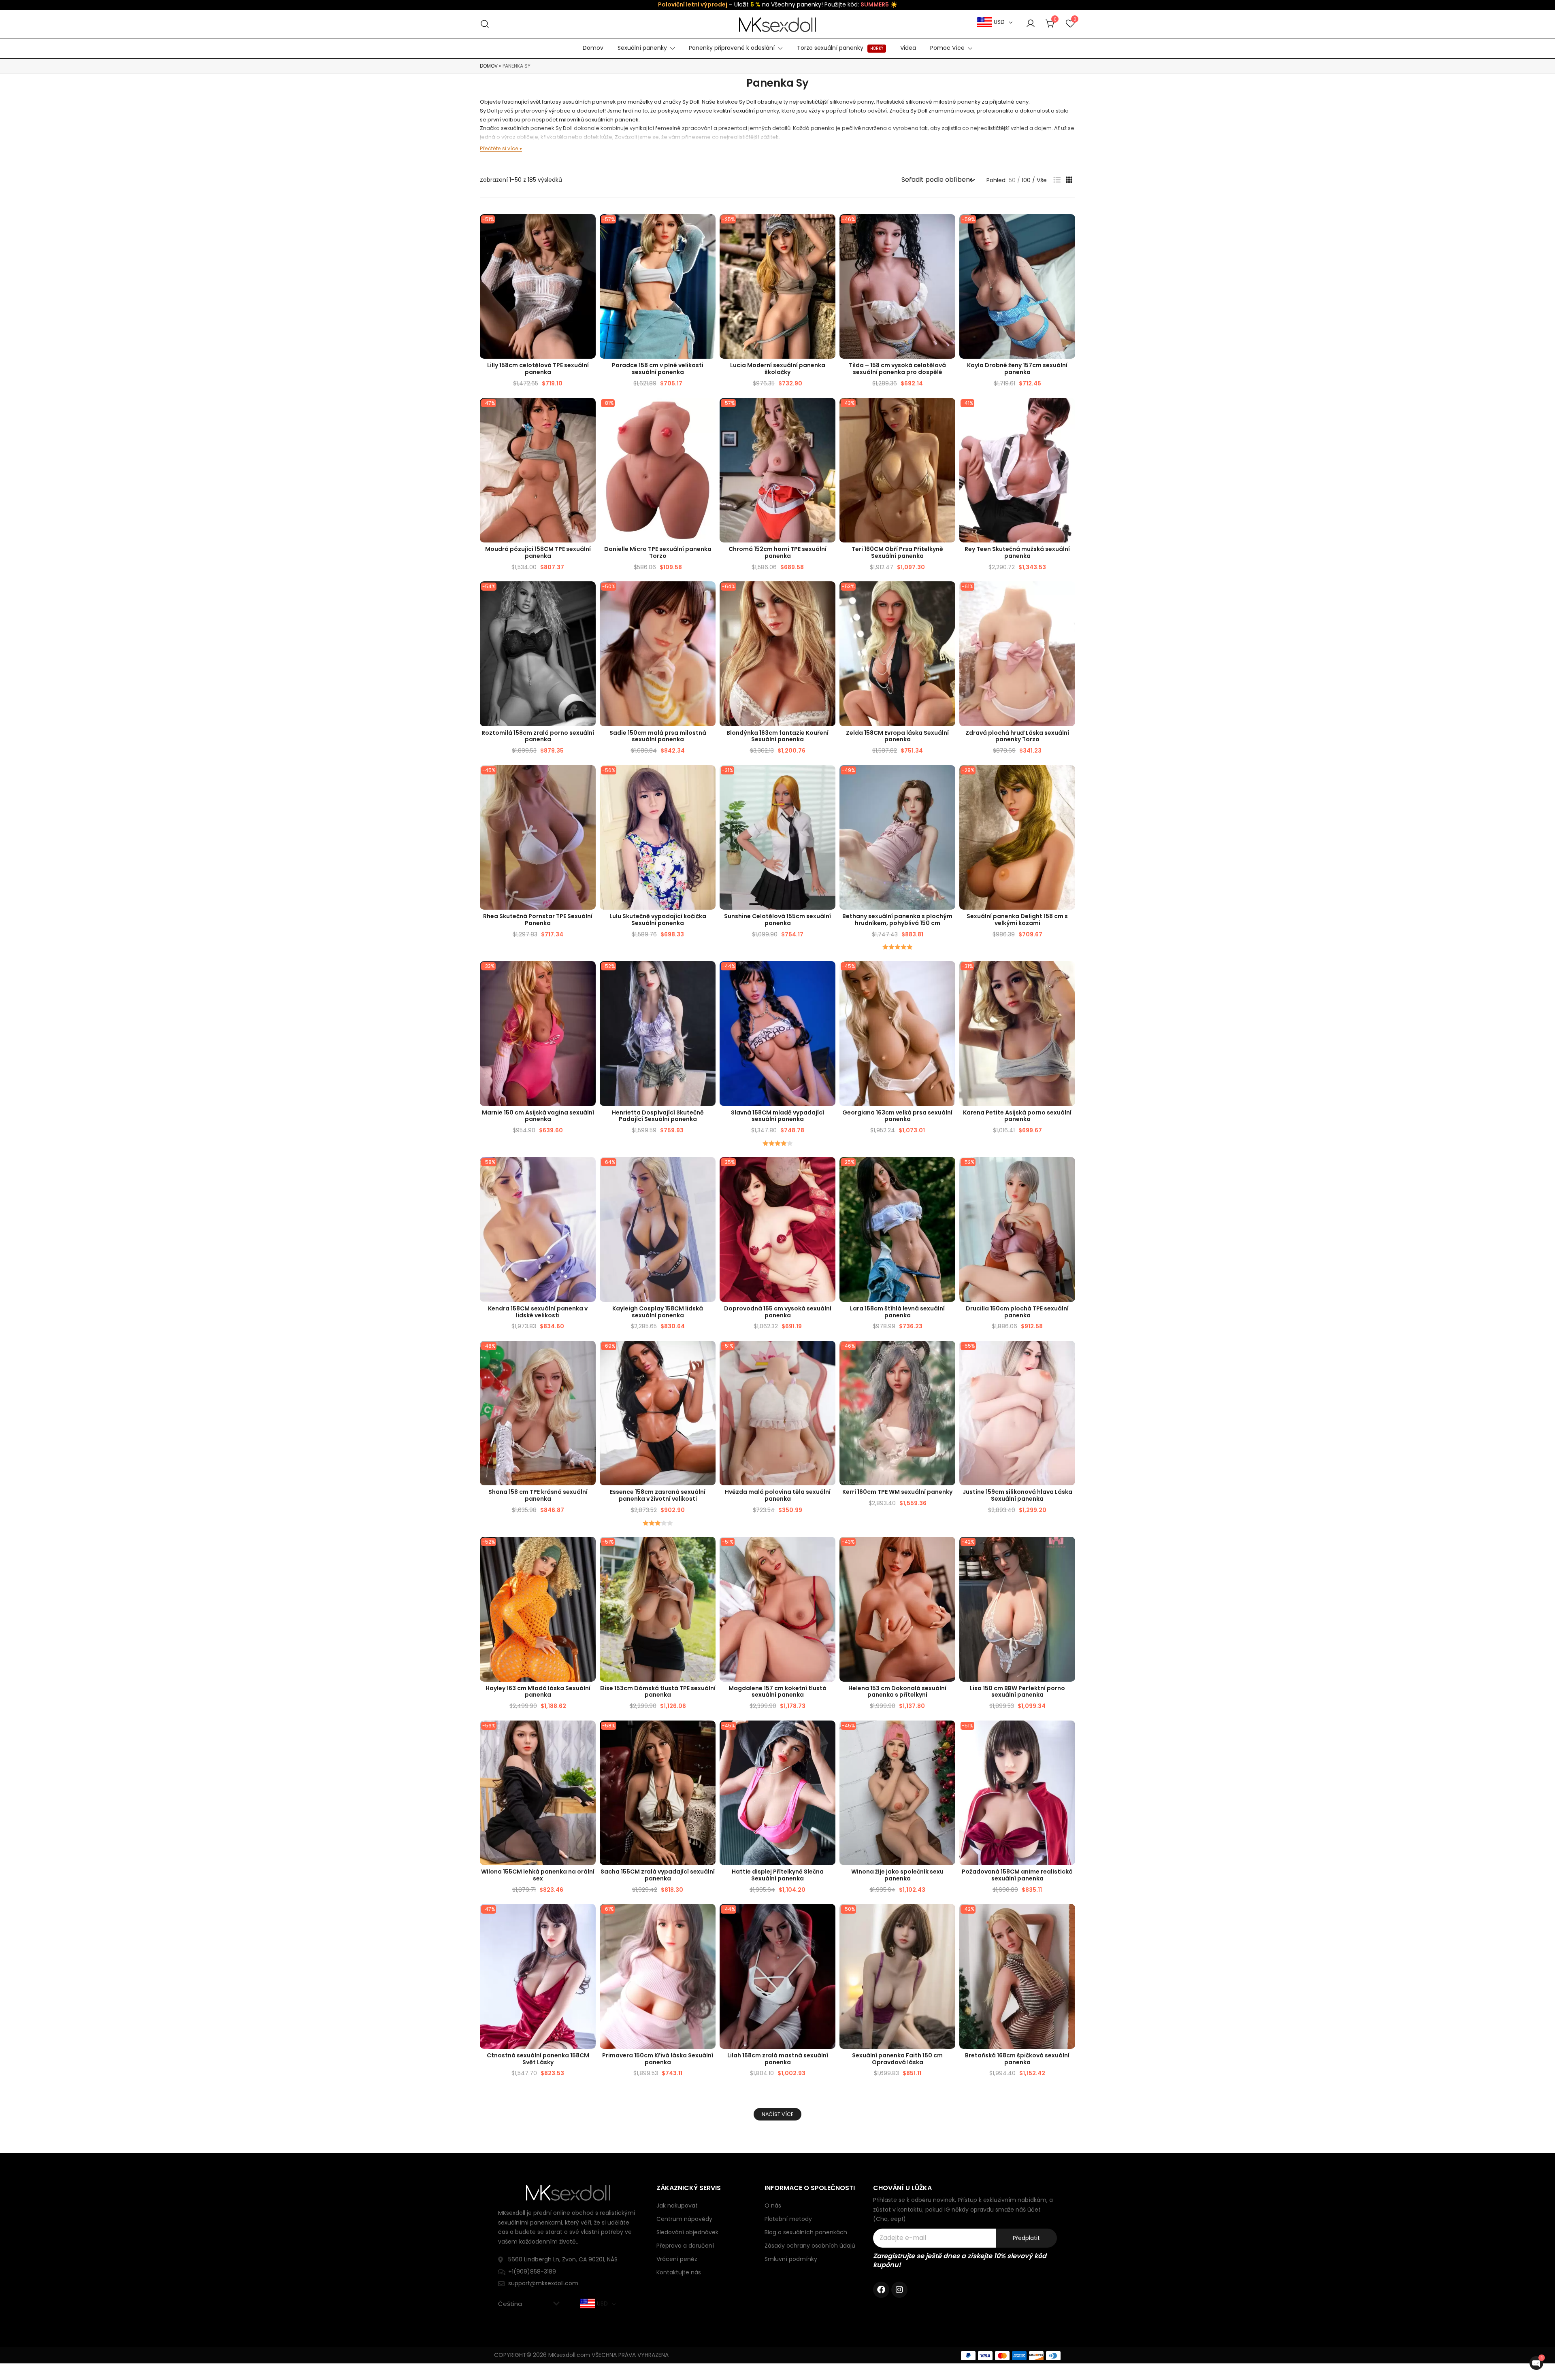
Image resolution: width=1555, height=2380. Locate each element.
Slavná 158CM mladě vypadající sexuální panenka (777, 1116)
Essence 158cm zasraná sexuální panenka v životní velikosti (658, 1495)
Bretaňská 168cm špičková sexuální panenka (1017, 2059)
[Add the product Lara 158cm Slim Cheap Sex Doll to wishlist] (948, 1170)
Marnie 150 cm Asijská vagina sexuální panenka (538, 1116)
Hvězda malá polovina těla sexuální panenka (778, 1495)
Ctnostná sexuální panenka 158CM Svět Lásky (538, 2059)
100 (1026, 180)
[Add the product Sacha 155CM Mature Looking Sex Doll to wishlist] (708, 1734)
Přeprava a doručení (685, 2246)
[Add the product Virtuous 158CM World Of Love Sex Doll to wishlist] (589, 1917)
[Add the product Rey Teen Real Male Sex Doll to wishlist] (1068, 411)
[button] (1057, 180)
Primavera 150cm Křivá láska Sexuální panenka (658, 2059)
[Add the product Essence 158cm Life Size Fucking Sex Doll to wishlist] (708, 1354)
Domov (593, 48)
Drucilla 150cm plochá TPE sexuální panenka (1017, 1312)
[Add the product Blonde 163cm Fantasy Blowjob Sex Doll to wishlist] (828, 594)
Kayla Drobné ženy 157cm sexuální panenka (1017, 369)
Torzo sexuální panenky (840, 48)
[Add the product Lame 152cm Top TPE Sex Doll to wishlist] (828, 411)
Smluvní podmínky (791, 2259)
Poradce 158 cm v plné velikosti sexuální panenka (658, 369)
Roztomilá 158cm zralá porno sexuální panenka (538, 736)
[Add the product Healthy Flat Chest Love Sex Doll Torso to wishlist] (1068, 594)
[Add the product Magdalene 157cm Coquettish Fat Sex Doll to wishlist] (828, 1550)
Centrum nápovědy (684, 2219)
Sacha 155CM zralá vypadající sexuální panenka (658, 1875)
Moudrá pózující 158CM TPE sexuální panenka (538, 552)
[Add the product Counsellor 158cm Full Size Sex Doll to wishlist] (708, 227)
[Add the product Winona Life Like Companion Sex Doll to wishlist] (948, 1734)
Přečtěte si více (499, 148)
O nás (773, 2206)
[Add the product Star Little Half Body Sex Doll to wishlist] (828, 1354)
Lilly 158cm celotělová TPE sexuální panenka (538, 369)
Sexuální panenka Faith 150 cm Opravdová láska (897, 2059)
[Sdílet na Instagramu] (899, 2290)
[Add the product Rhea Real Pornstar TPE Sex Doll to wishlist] (589, 778)
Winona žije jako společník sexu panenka (897, 1875)
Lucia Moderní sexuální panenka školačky (778, 369)
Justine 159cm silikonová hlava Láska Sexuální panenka (1017, 1495)
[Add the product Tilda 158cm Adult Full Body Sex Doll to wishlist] (948, 227)
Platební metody (788, 2219)
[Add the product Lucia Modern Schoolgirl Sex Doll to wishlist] (828, 227)
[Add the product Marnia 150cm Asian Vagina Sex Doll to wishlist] (589, 974)
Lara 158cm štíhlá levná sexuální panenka (897, 1312)
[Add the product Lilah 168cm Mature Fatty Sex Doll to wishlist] (828, 1917)
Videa (908, 48)
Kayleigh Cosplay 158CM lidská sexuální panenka (658, 1312)
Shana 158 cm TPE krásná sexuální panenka (538, 1495)
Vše (1042, 180)
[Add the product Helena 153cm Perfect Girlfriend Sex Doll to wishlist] (948, 1550)
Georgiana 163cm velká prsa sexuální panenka (897, 1116)
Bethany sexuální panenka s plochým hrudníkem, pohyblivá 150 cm (897, 920)
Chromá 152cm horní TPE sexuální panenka (777, 552)
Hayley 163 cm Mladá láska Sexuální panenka (538, 1692)
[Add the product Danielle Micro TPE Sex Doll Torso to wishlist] (708, 411)
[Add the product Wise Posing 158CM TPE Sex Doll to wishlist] (589, 411)
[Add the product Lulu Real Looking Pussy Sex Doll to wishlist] (708, 778)
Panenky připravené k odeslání (732, 48)
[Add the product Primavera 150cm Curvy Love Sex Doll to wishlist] (708, 1917)
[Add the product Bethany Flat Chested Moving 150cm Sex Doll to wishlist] (948, 778)
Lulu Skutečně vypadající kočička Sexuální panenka (658, 920)
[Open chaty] (1536, 2363)
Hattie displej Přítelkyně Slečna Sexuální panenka (778, 1875)
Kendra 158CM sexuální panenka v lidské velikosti (538, 1312)
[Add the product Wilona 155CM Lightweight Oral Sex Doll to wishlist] (589, 1734)
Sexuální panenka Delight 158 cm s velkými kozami (1017, 920)
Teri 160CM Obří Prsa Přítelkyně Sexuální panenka (897, 552)
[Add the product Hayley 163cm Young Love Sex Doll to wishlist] (589, 1550)
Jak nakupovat (677, 2206)
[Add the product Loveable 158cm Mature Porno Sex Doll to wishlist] (589, 594)
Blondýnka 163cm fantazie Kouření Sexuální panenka (777, 736)
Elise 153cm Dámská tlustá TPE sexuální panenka (658, 1692)
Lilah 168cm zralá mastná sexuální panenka (778, 2059)
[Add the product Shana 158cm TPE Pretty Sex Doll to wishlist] (589, 1354)
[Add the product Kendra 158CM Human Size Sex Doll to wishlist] (589, 1170)
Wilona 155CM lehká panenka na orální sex (538, 1875)
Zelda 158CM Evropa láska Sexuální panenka (897, 736)
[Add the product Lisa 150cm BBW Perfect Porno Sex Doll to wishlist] (1068, 1550)
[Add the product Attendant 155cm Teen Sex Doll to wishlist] (828, 1170)
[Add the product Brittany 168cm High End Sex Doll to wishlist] (1068, 1917)
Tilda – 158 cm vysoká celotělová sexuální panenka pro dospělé (897, 369)
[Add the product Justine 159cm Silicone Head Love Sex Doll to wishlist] (1068, 1354)
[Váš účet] (1031, 24)
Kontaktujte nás (679, 2272)
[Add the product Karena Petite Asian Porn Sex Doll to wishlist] (1068, 974)
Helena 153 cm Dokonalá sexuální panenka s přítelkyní (897, 1692)
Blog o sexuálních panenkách (806, 2232)
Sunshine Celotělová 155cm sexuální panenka (777, 920)
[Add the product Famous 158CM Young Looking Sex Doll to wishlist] (828, 974)
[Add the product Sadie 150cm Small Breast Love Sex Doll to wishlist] (708, 594)
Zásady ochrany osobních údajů (810, 2246)
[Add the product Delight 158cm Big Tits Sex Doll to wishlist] (1068, 778)
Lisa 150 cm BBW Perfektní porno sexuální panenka (1017, 1692)
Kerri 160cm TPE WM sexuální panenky (897, 1492)
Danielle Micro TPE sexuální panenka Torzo (658, 552)
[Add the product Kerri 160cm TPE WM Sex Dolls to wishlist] (948, 1354)
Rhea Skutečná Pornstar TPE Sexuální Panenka (538, 920)
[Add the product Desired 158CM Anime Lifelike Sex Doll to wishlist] (1068, 1734)
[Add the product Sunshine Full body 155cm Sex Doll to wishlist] (828, 778)
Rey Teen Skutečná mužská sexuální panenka (1017, 552)
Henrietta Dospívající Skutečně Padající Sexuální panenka (658, 1116)
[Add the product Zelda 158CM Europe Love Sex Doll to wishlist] (948, 594)
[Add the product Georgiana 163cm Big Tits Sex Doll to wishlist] (948, 974)
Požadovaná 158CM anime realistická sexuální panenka (1017, 1875)
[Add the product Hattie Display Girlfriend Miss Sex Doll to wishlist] (828, 1734)
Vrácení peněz (677, 2259)
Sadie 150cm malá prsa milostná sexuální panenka (658, 736)
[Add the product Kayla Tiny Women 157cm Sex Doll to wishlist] (1068, 227)
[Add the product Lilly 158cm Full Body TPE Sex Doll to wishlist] (589, 227)
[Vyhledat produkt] (485, 24)
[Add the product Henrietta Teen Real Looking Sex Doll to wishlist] (708, 974)
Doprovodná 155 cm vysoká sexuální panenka (778, 1312)
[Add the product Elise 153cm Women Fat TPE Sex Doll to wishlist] (708, 1550)
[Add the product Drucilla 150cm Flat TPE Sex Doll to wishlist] (1068, 1170)
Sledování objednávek (687, 2232)
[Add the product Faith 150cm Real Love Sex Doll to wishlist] (948, 1917)
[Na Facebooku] (881, 2290)
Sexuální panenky (642, 48)
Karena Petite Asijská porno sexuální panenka (1017, 1116)
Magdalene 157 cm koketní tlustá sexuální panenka (777, 1692)
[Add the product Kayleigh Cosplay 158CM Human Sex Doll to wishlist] (708, 1170)
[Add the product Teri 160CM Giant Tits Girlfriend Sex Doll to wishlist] (948, 411)
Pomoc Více (947, 48)
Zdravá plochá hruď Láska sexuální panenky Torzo (1017, 736)
